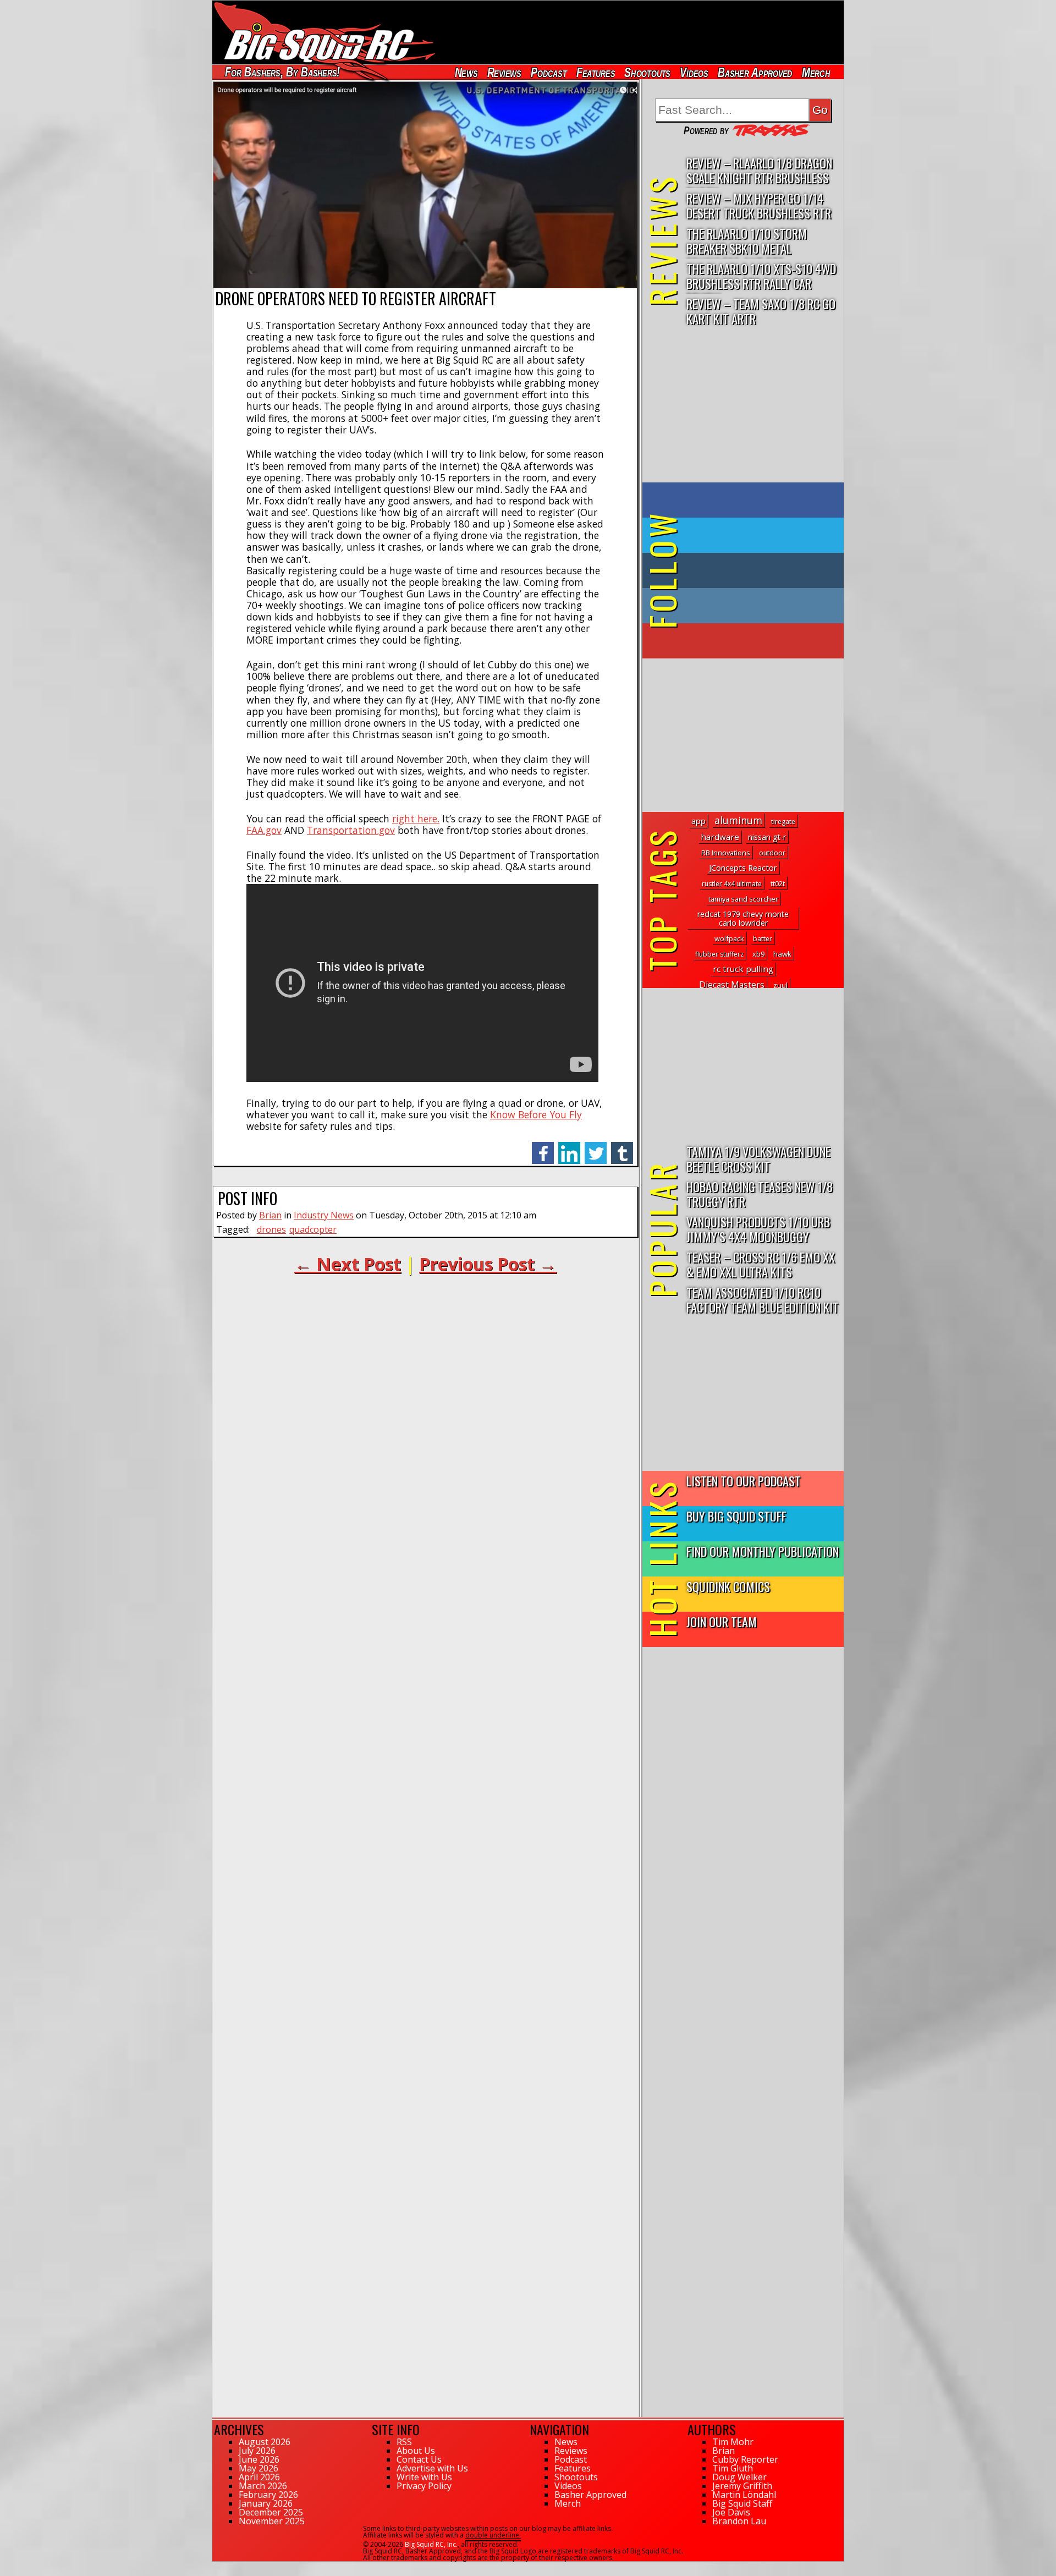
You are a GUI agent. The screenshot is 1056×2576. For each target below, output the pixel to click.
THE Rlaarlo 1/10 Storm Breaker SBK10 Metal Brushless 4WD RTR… (747, 241)
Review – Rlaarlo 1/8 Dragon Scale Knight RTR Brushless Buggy (759, 171)
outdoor (772, 853)
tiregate (783, 822)
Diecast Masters (732, 985)
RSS (404, 2442)
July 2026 (257, 2451)
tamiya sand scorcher (743, 899)
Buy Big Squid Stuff (736, 1516)
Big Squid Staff (742, 2503)
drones (271, 1229)
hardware (720, 837)
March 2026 (263, 2486)
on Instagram (741, 606)
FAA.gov (264, 830)
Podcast (549, 72)
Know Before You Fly (536, 1114)
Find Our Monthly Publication (763, 1551)
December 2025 (271, 2512)
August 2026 (265, 2442)
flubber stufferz (719, 954)
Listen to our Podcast (744, 1481)
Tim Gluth (733, 2468)
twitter (596, 1147)
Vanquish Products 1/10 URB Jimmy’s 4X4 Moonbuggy (758, 1229)
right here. (416, 819)
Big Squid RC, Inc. (431, 2544)
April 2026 (259, 2477)
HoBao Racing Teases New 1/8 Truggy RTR (760, 1194)
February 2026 (268, 2495)
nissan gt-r (767, 837)
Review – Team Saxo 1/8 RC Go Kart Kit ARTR (761, 311)
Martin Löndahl (744, 2495)
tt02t (778, 884)
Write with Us (424, 2477)
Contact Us (419, 2459)
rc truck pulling (743, 969)
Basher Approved (755, 72)
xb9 (758, 954)
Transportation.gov (351, 830)
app (698, 821)
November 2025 (272, 2521)
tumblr (622, 1147)
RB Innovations (726, 853)
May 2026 (258, 2468)
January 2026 (266, 2503)
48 (216, 2567)
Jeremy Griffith (742, 2486)
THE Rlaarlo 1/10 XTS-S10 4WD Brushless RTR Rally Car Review (761, 276)
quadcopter (313, 1229)
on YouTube (752, 641)
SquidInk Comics (728, 1586)
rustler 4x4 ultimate (732, 884)
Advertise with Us (432, 2468)
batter (763, 939)
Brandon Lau (739, 2521)
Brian (270, 1215)
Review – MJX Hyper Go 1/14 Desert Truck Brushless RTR (759, 205)
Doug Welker (739, 2477)
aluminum (738, 820)
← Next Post (348, 1264)
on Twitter (758, 535)
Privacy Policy (424, 2486)
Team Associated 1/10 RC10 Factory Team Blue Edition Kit (763, 1299)
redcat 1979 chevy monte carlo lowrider (743, 918)
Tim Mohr (733, 2442)
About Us (416, 2451)
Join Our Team (722, 1621)
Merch (816, 72)
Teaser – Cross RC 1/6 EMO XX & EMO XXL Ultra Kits (761, 1264)
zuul (780, 985)
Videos (694, 72)
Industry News (324, 1215)
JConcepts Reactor (743, 867)
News (466, 72)
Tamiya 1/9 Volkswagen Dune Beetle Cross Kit (758, 1158)
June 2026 (259, 2459)
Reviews (504, 72)
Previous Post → (488, 1264)
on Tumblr (758, 570)
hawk (782, 954)
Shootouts (647, 72)
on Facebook (746, 500)
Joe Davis (731, 2512)
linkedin (569, 1147)
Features (595, 72)
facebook (543, 1147)
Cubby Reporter (745, 2459)
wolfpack (729, 938)
